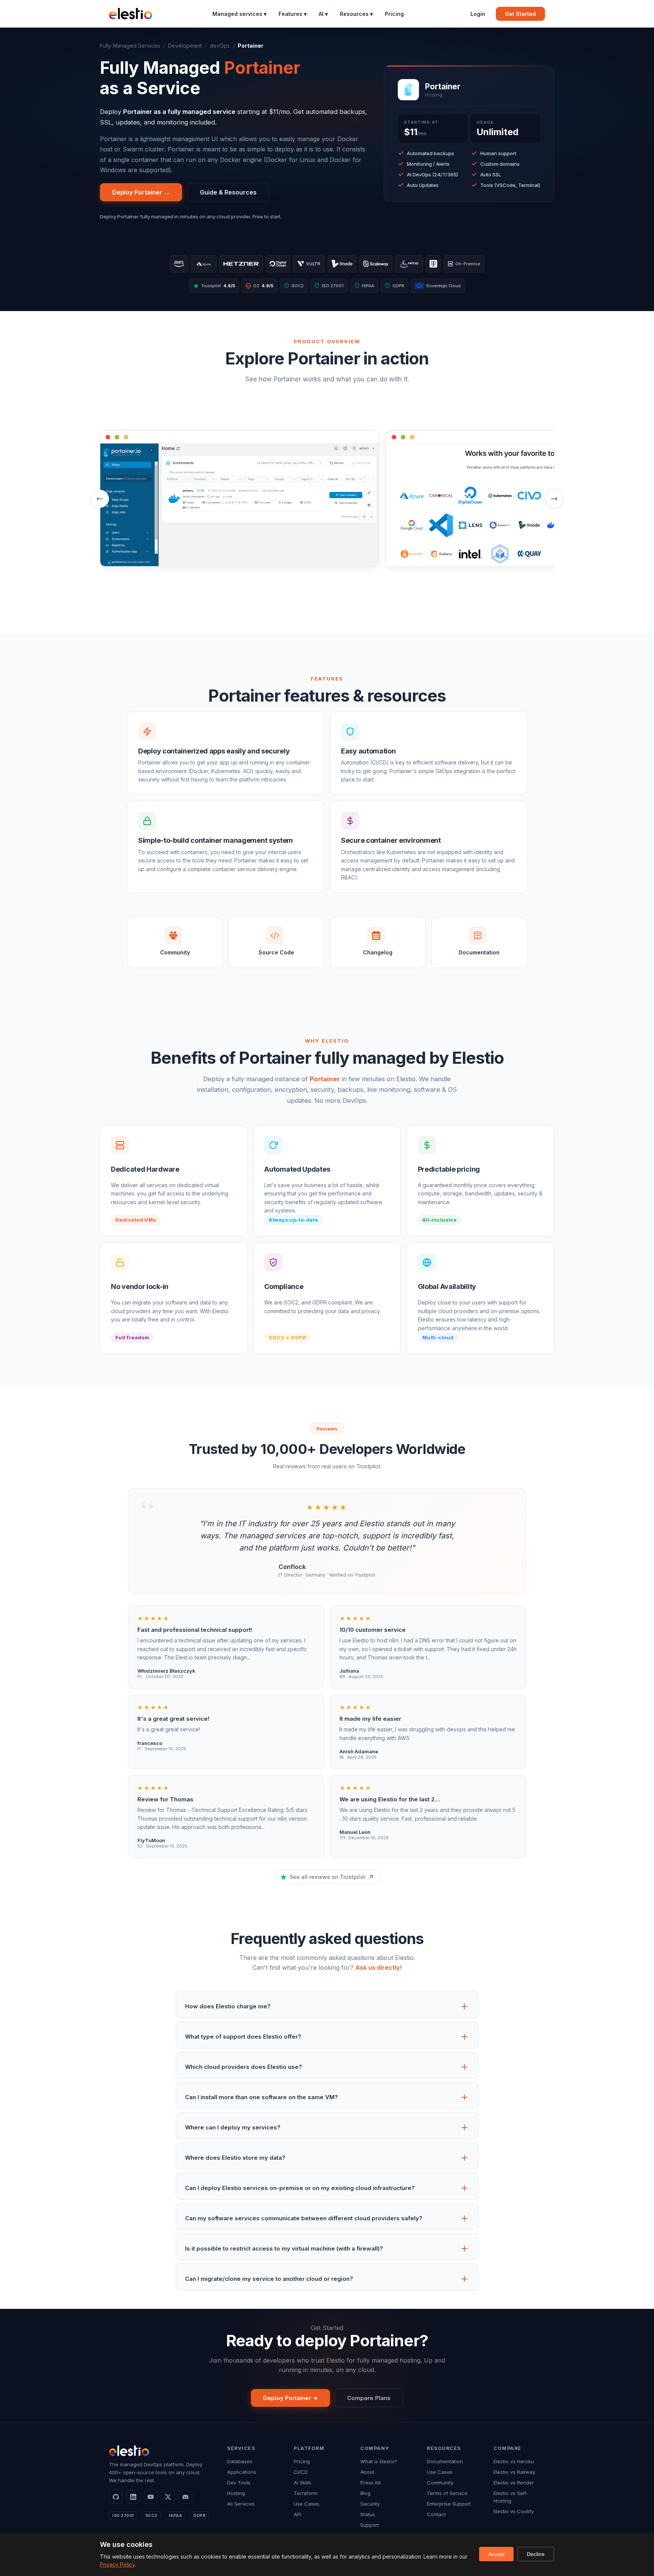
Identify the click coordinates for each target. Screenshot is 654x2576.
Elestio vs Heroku (514, 2461)
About (367, 2472)
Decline (536, 2554)
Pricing (394, 14)
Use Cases (307, 2504)
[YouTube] (151, 2497)
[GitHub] (116, 2497)
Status (368, 2514)
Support (370, 2525)
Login (478, 14)
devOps (220, 46)
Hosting (236, 2493)
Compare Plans (369, 2398)
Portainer (325, 1079)
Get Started (520, 14)
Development (185, 46)
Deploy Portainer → (141, 192)
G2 (260, 286)
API (297, 2514)
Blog (365, 2493)
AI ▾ (323, 14)
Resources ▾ (356, 14)
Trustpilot (218, 286)
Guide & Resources (228, 192)
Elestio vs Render (514, 2483)
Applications (242, 2472)
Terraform (306, 2493)
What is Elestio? (379, 2461)
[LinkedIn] (133, 2497)
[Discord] (185, 2497)
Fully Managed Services (130, 46)
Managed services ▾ (239, 14)
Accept (496, 2554)
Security (370, 2504)
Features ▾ (293, 14)
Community (440, 2483)
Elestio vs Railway (514, 2472)
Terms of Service (447, 2493)
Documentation (445, 2461)
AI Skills (303, 2483)
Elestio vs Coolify (514, 2511)
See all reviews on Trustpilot (327, 1877)
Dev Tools (239, 2483)
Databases (240, 2461)
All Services (241, 2504)
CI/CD (301, 2472)
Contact (436, 2514)
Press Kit (371, 2483)
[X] (168, 2497)
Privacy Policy (117, 2564)
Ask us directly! (378, 1967)
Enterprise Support (449, 2504)
